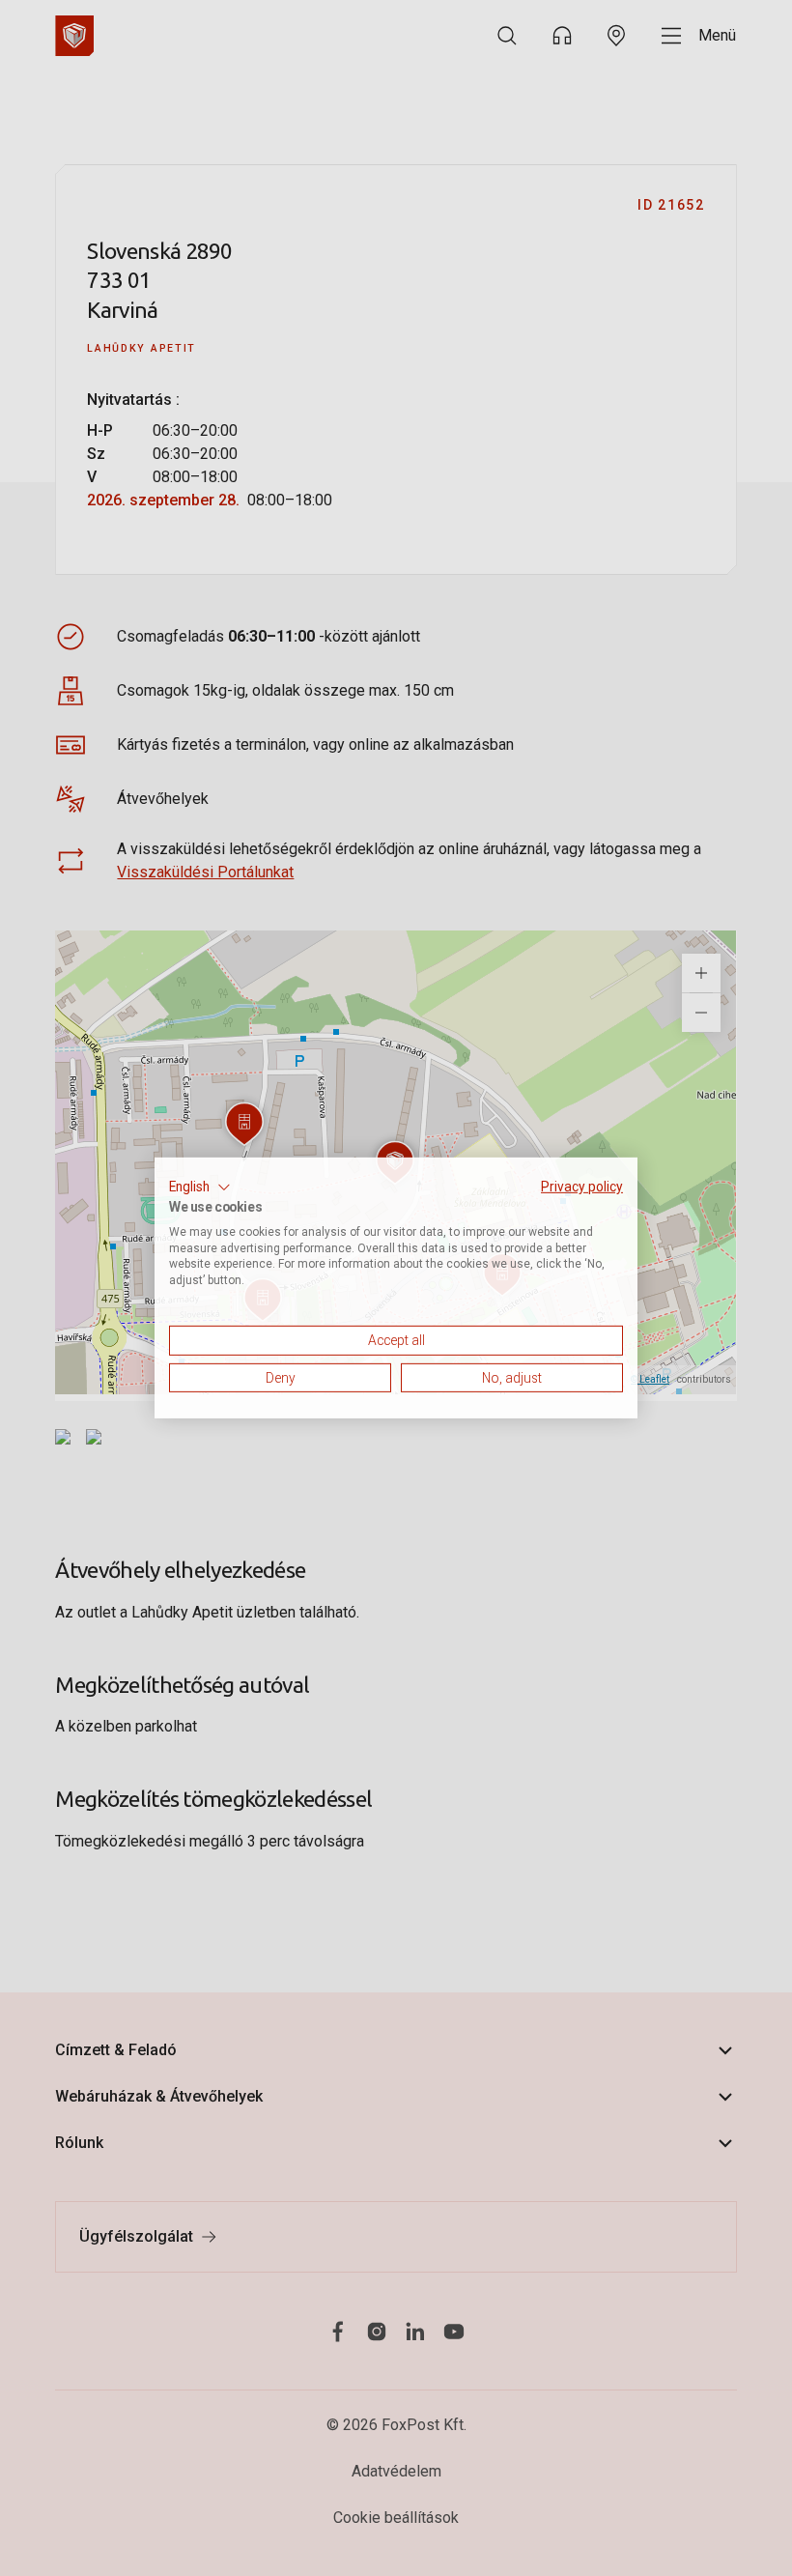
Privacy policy (582, 1187)
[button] (200, 1188)
